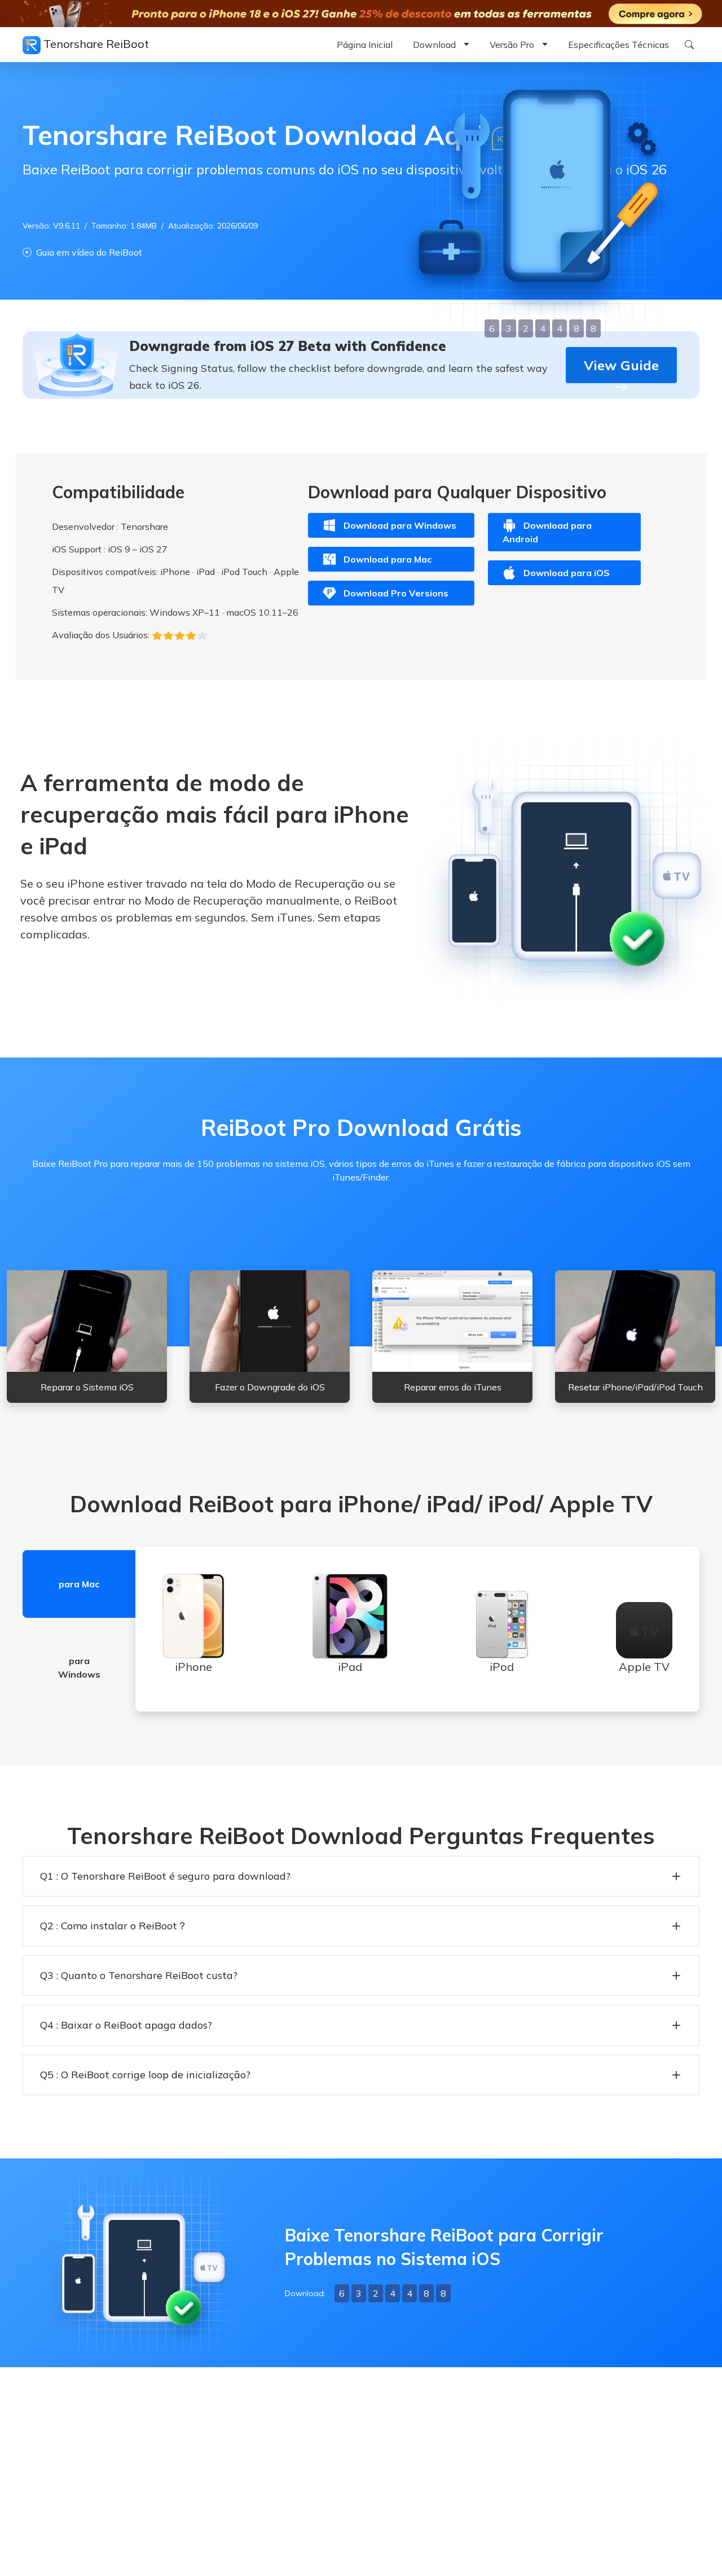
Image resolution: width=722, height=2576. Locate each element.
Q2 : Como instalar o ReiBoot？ (114, 1926)
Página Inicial (365, 45)
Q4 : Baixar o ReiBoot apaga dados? (126, 2025)
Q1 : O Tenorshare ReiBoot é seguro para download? (165, 1876)
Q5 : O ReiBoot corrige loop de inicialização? (145, 2075)
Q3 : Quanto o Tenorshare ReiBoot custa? (139, 1975)
